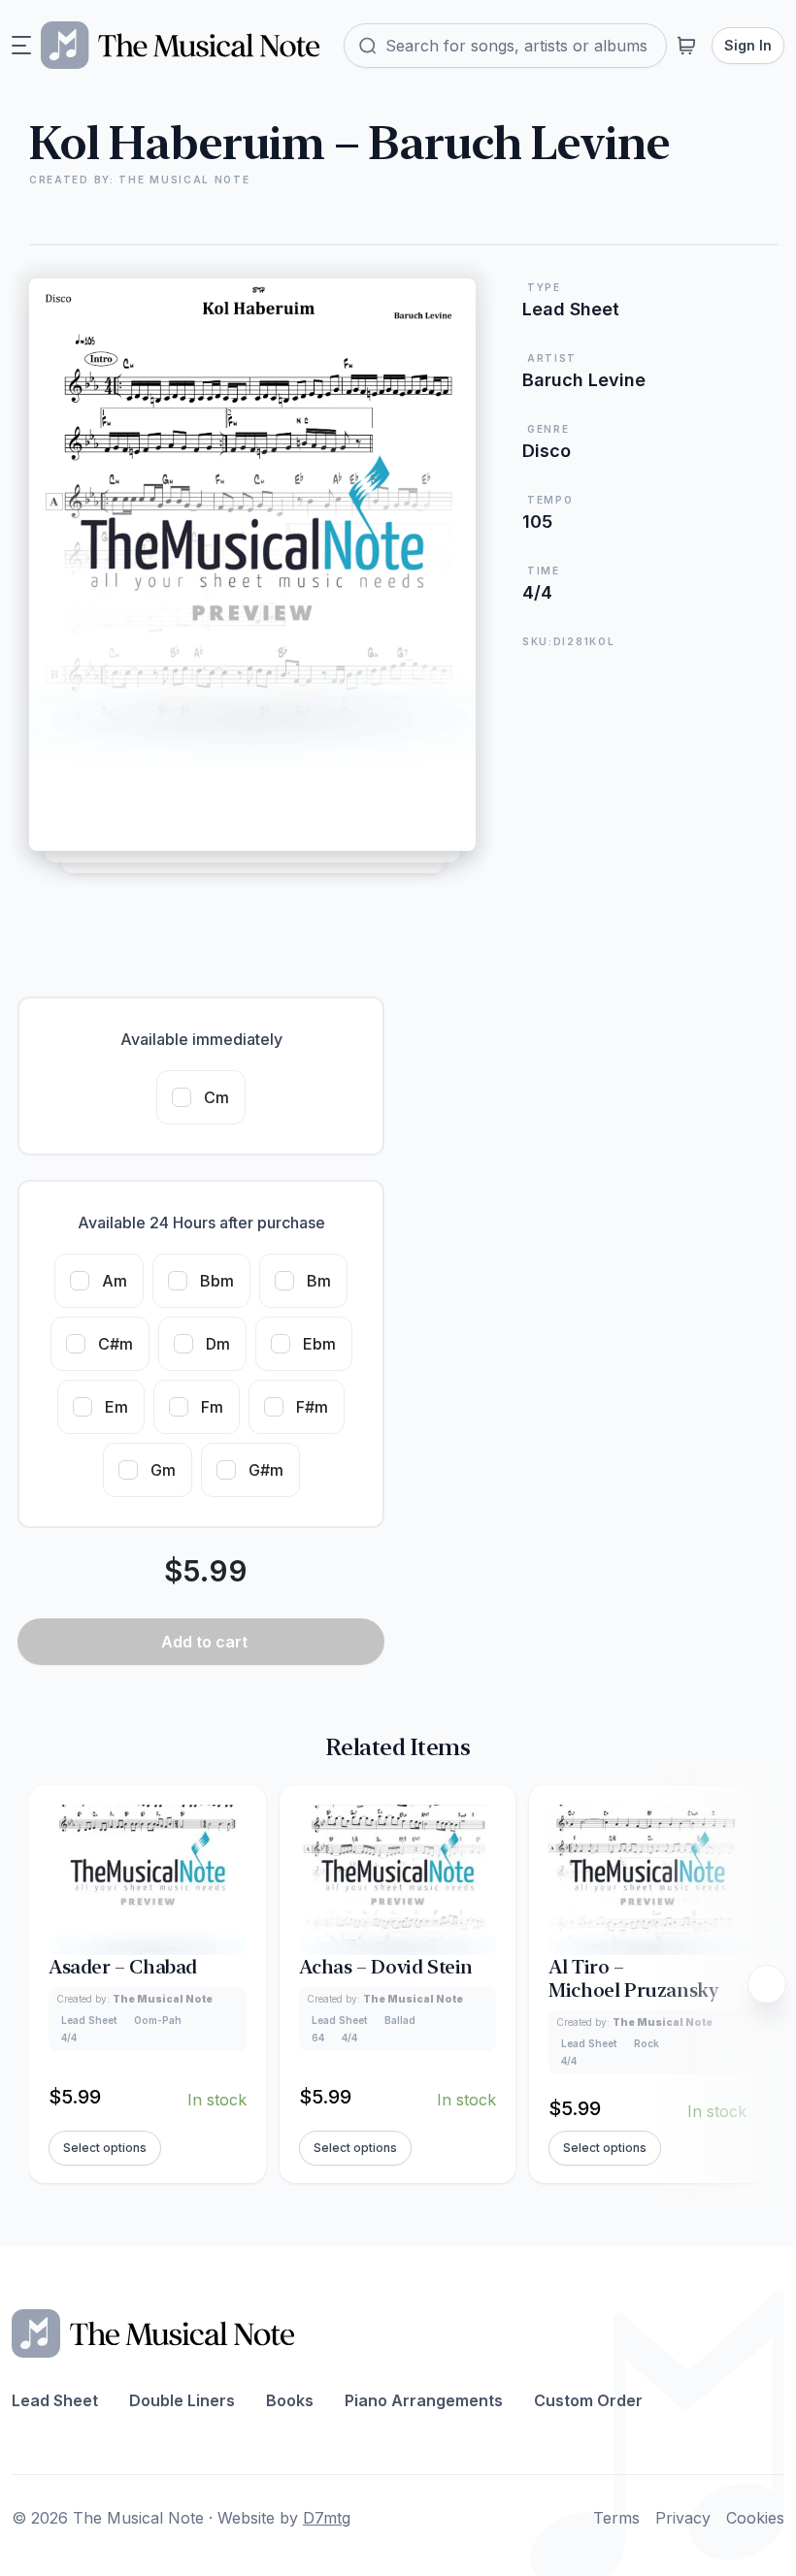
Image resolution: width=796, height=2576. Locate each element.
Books (290, 2400)
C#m (116, 1344)
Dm (218, 1344)
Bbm (217, 1281)
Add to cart (204, 1642)
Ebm (319, 1344)
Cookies (755, 2518)
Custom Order (588, 2400)
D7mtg (327, 2518)
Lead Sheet (55, 2400)
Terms (616, 2518)
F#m (312, 1407)
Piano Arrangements (424, 2400)
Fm (212, 1407)
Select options (105, 2148)
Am (115, 1281)
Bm (319, 1281)
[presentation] (767, 1984)
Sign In (748, 45)
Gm (163, 1470)
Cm (216, 1097)
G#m (266, 1470)
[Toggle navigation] (21, 46)
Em (116, 1407)
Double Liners (182, 2400)
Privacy (683, 2518)
